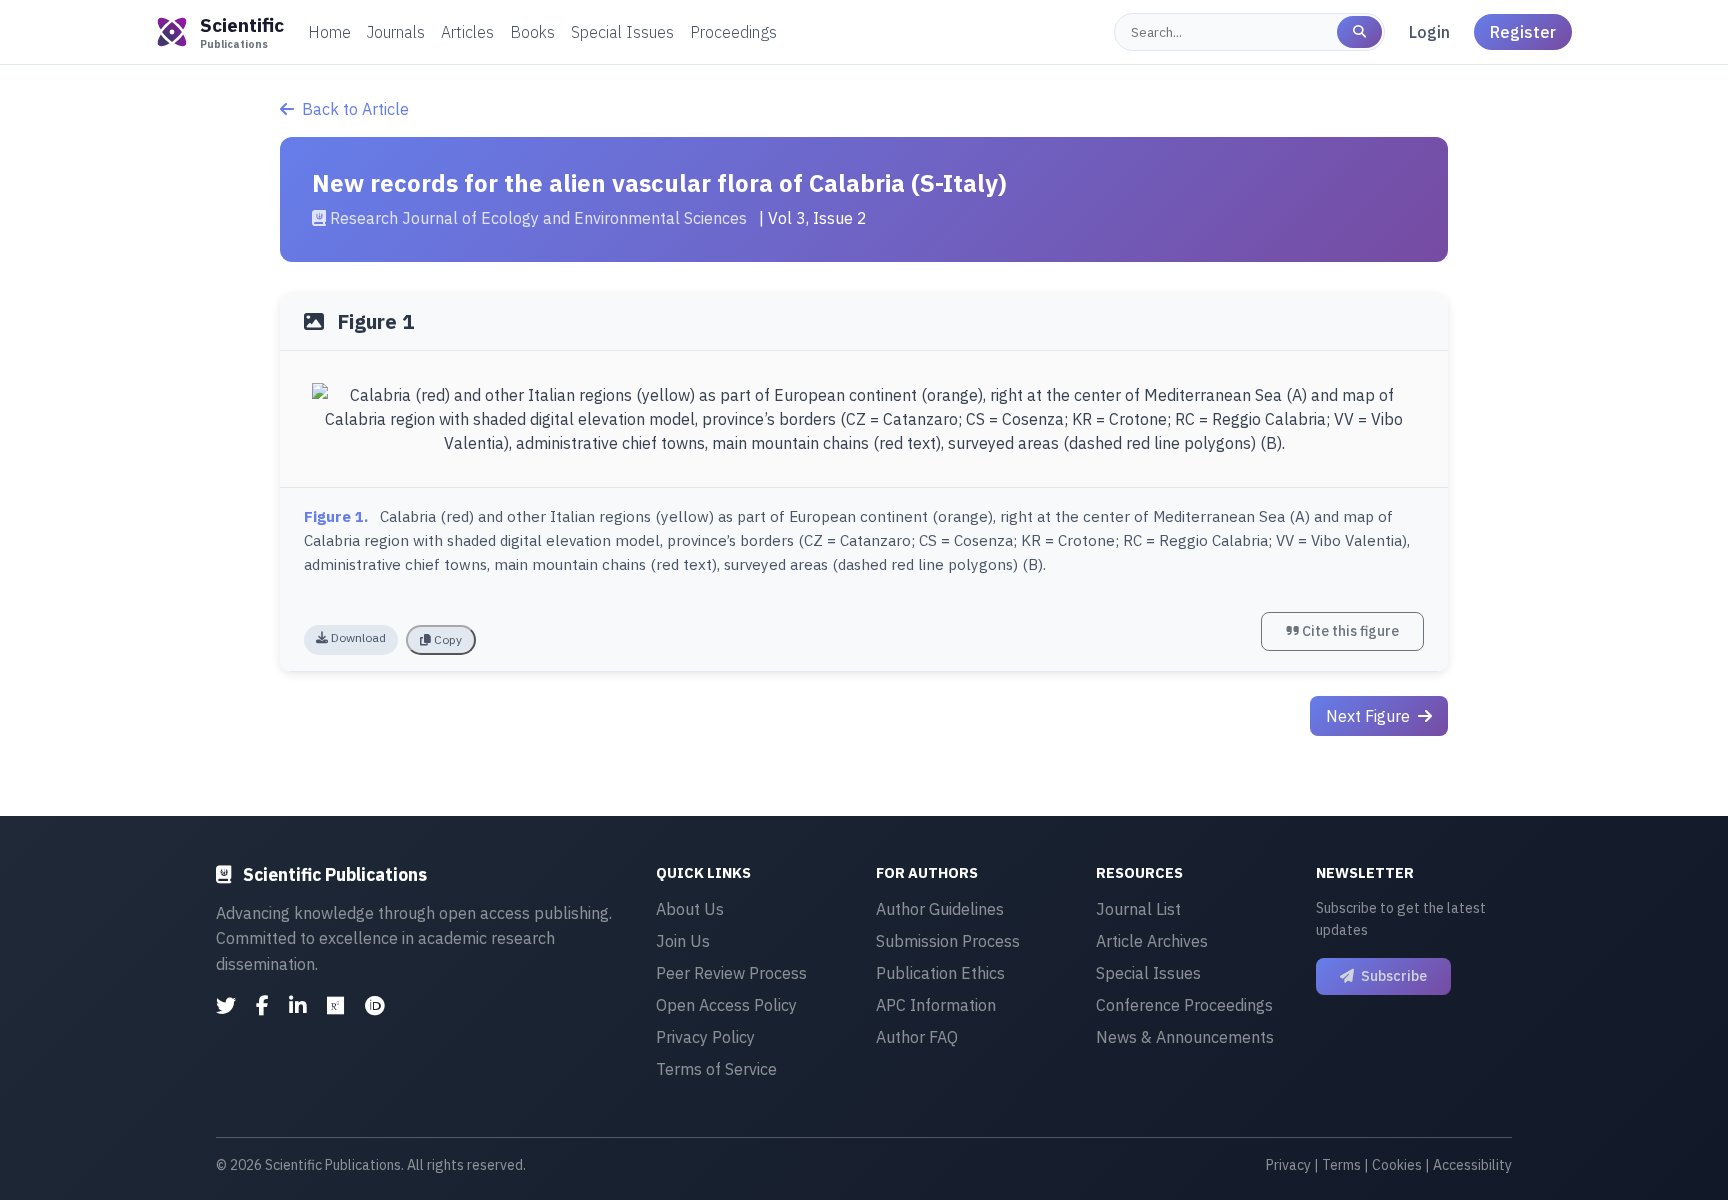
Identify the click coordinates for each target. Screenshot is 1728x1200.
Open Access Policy (726, 1005)
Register (1523, 32)
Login (1429, 32)
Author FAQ (917, 1037)
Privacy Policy (705, 1037)
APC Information (936, 1005)
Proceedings (733, 32)
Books (532, 32)
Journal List (1138, 909)
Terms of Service (716, 1069)
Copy (446, 639)
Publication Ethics (940, 973)
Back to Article (355, 109)
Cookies (1397, 1165)
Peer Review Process (731, 973)
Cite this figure (1349, 631)
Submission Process (948, 941)
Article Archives (1152, 941)
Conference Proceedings (1184, 1005)
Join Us (683, 941)
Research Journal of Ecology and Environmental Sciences (538, 218)
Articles (467, 32)
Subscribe (1392, 976)
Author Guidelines (940, 909)
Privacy (1288, 1165)
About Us (690, 909)
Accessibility (1472, 1165)
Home (329, 32)
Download (357, 637)
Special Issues (622, 32)
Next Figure (1370, 716)
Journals (396, 32)
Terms (1341, 1165)
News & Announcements (1185, 1037)
